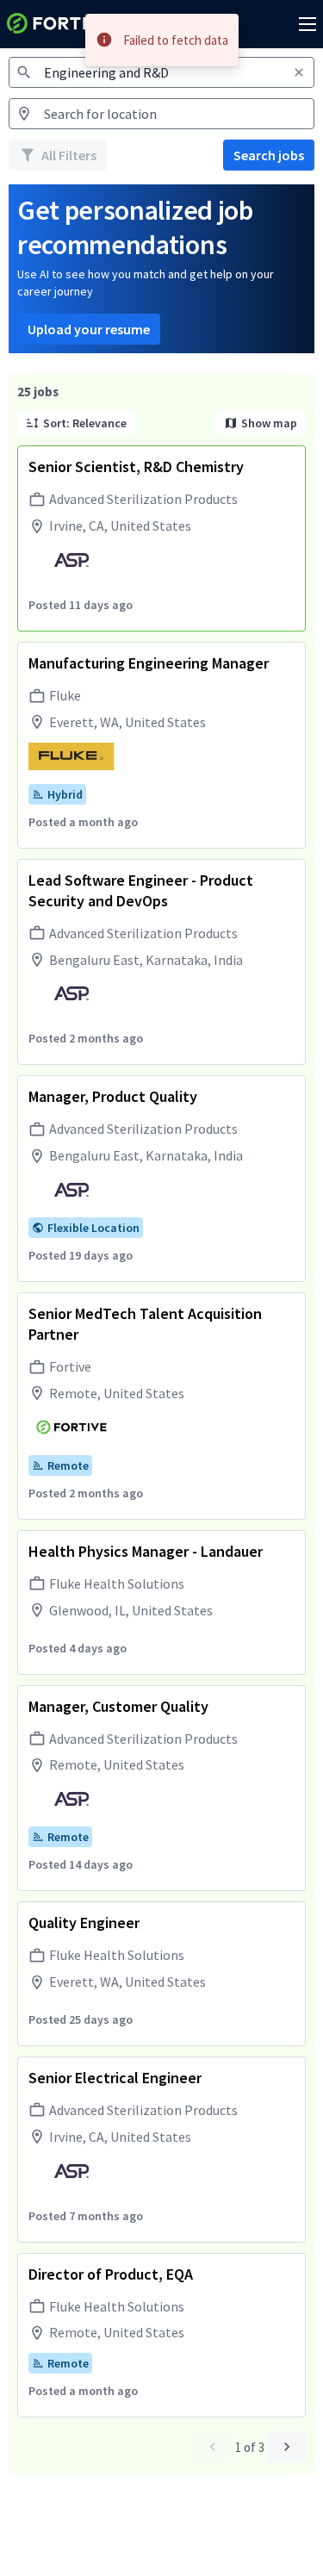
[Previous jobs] (213, 2447)
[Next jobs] (287, 2447)
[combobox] (161, 114)
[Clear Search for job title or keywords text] (299, 72)
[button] (76, 423)
